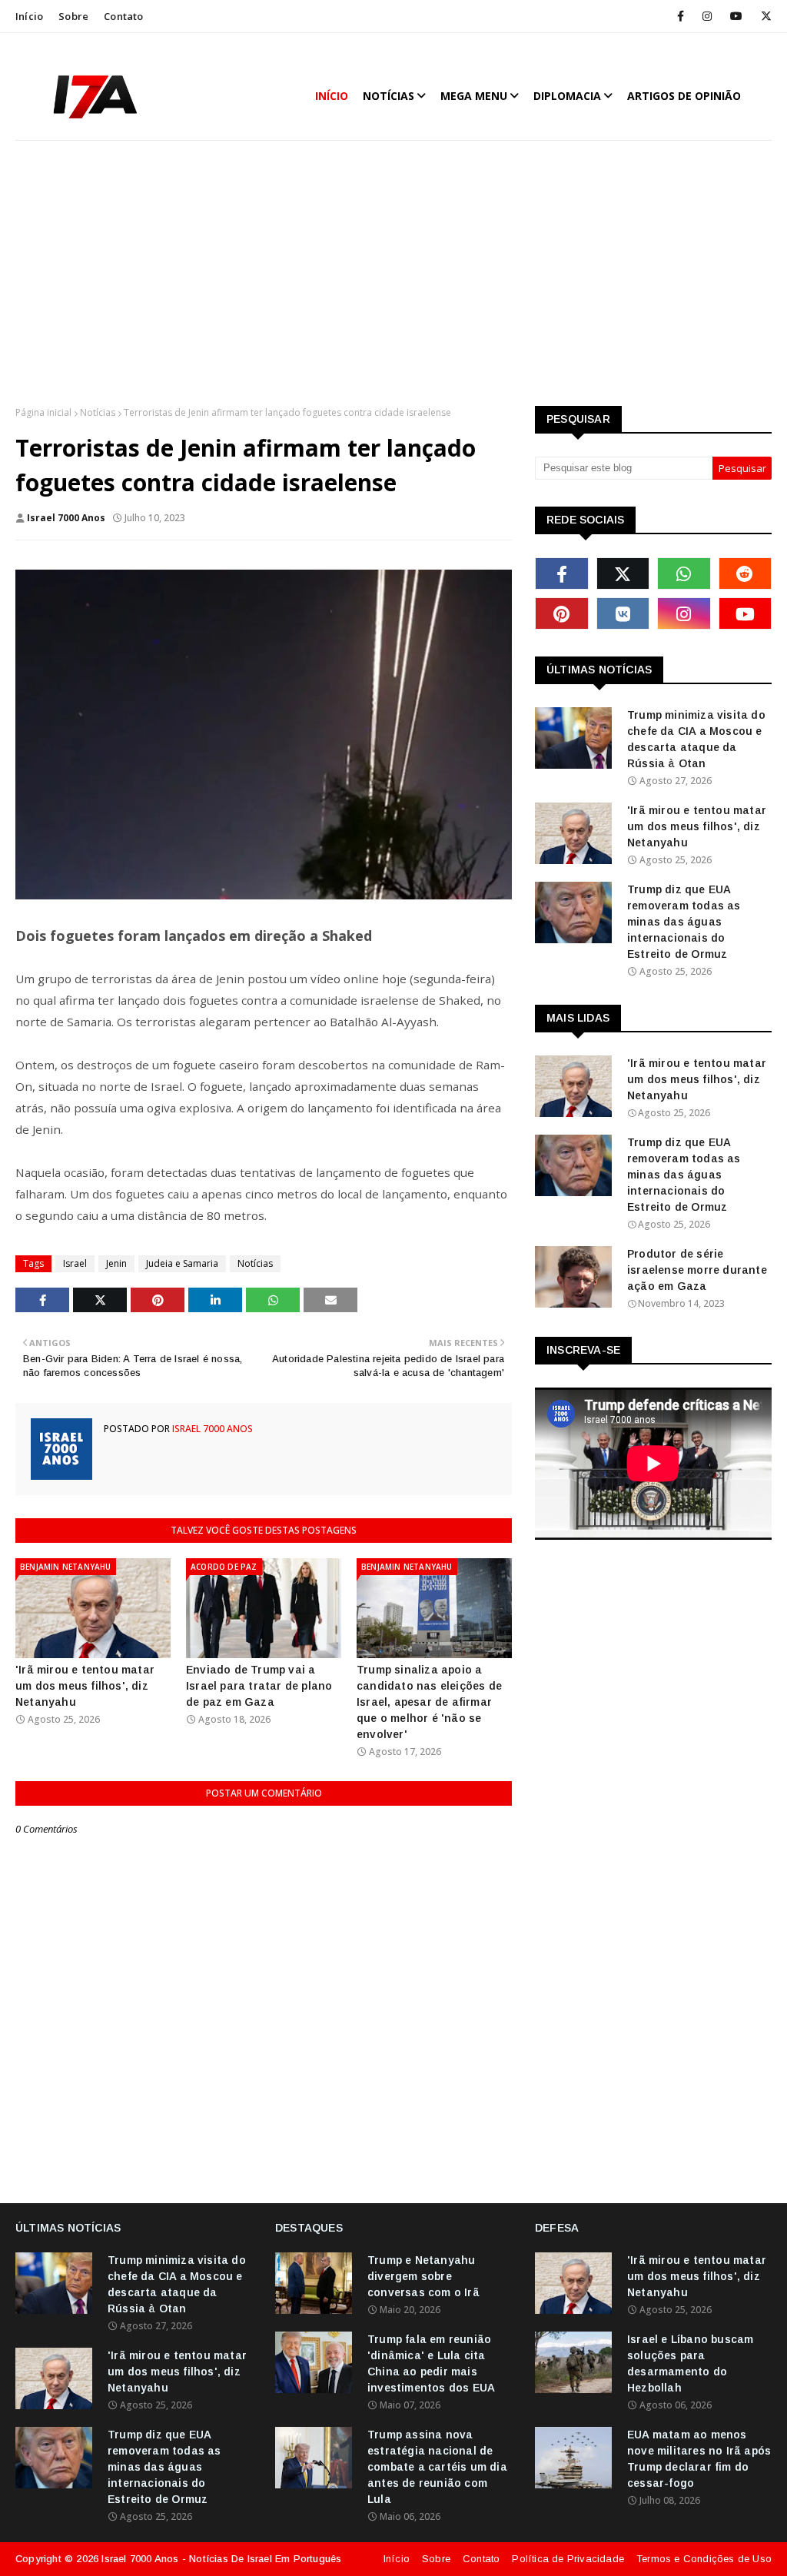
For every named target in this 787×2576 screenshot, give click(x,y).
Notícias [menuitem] (389, 96)
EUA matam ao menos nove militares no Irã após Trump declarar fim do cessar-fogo (699, 2459)
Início (29, 16)
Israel (75, 1263)
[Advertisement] (393, 275)
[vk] (623, 613)
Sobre (73, 16)
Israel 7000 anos (66, 518)
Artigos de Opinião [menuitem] (684, 96)
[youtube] (736, 16)
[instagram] (707, 16)
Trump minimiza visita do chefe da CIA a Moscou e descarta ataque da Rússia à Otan (696, 739)
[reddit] (745, 573)
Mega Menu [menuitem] (474, 96)
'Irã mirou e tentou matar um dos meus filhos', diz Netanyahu (85, 1686)
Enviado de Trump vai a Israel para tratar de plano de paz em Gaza (259, 1686)
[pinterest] (562, 613)
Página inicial (43, 412)
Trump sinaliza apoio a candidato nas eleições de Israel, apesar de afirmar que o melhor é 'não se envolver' (429, 1702)
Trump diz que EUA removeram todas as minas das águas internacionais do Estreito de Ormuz (684, 922)
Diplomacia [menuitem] (567, 96)
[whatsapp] (684, 573)
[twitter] (764, 16)
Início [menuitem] (332, 96)
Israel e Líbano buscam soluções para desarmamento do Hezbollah (690, 2363)
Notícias (98, 412)
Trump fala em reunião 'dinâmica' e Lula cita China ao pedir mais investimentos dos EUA (431, 2363)
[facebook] (681, 16)
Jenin (116, 1263)
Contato (123, 16)
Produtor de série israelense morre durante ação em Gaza (697, 1270)
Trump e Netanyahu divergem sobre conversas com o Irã (423, 2276)
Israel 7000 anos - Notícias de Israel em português (221, 2559)
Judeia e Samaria (182, 1263)
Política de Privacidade (568, 2559)
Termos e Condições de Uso (704, 2559)
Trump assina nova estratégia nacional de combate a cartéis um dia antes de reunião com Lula (437, 2467)
